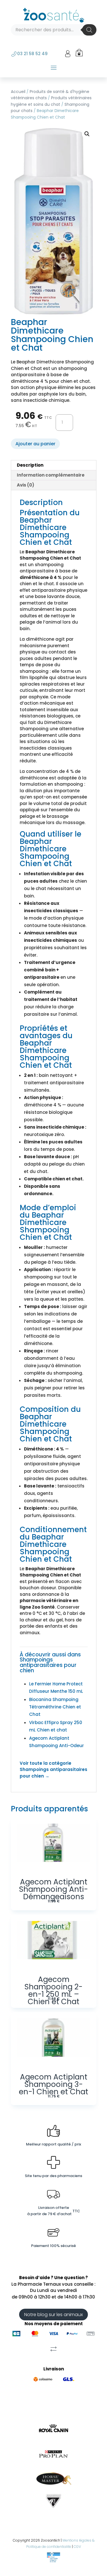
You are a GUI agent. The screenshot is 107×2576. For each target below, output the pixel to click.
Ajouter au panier (35, 444)
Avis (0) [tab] (26, 485)
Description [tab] (30, 465)
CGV (77, 2547)
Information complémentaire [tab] (51, 475)
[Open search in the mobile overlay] (54, 30)
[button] (87, 134)
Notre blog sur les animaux (53, 2315)
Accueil (18, 92)
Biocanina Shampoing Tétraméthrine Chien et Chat (55, 1707)
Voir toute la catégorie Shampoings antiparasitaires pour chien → (53, 1770)
